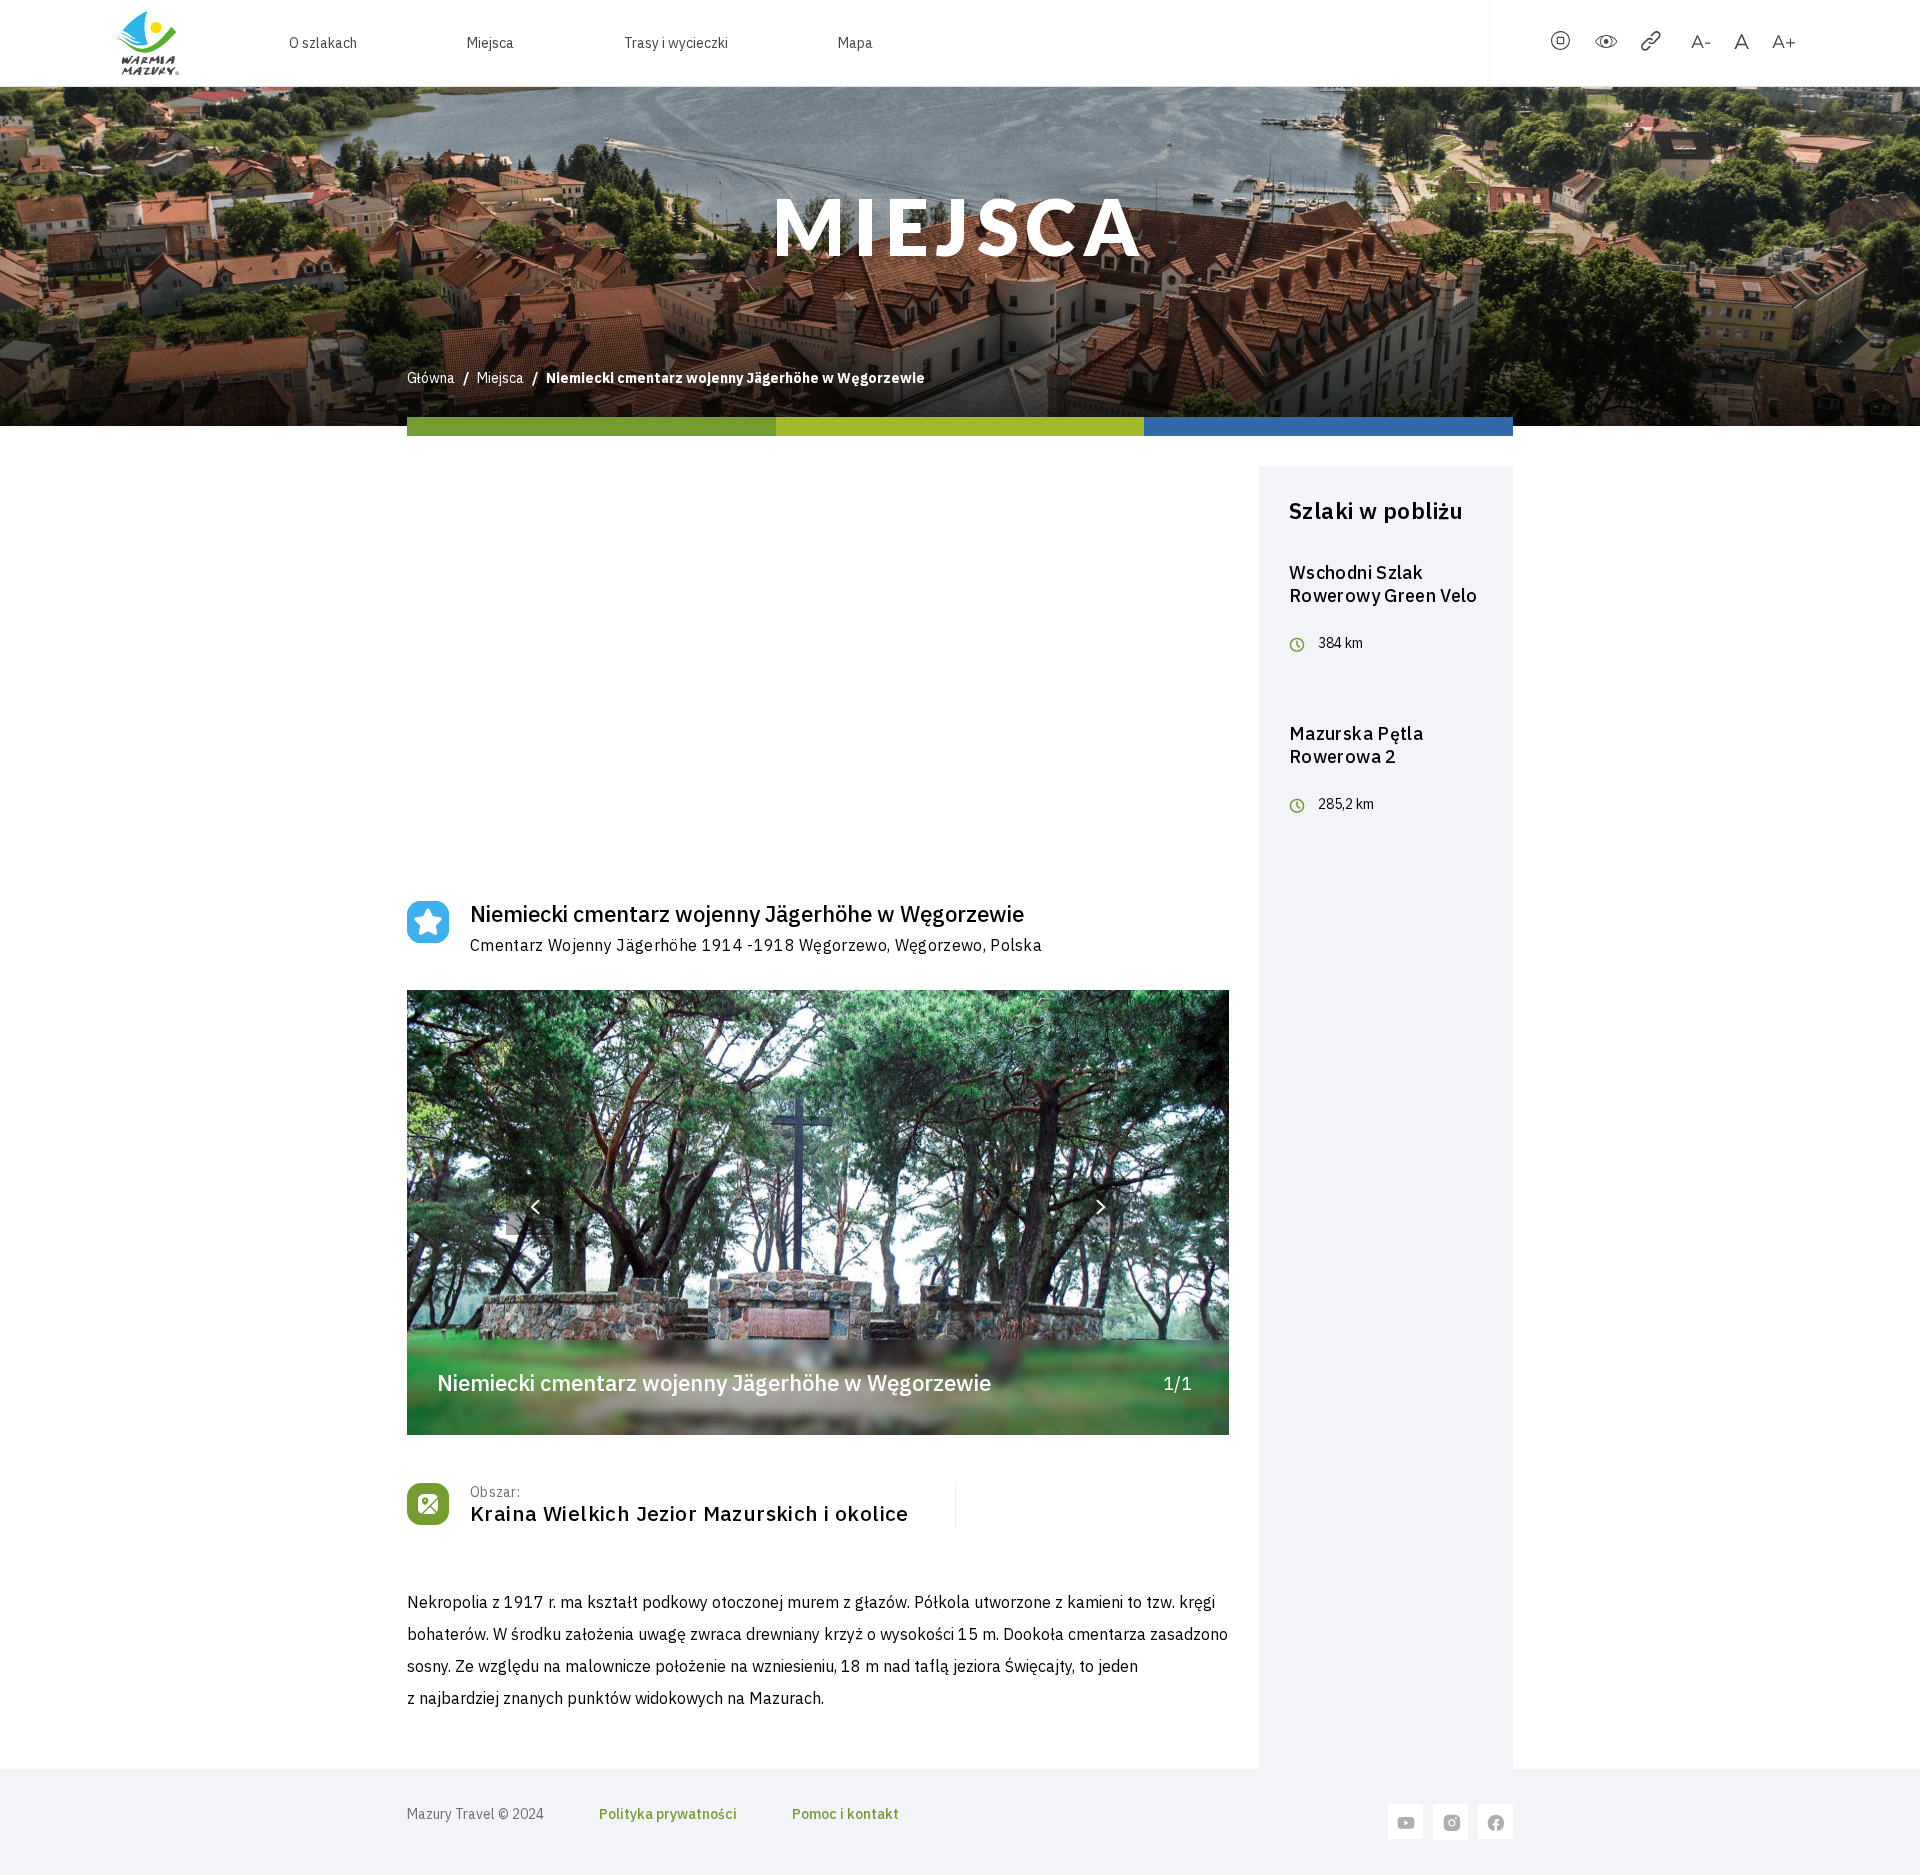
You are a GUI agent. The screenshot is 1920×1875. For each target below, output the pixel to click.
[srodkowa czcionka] (1741, 45)
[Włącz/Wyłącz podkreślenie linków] (1651, 45)
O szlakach (323, 43)
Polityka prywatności (668, 1814)
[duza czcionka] (1783, 45)
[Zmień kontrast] (1606, 45)
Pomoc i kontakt (845, 1814)
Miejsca (490, 43)
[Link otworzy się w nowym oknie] (1406, 1821)
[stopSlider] (1561, 45)
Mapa (855, 43)
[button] (535, 1206)
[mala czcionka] (1701, 45)
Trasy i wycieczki (676, 43)
